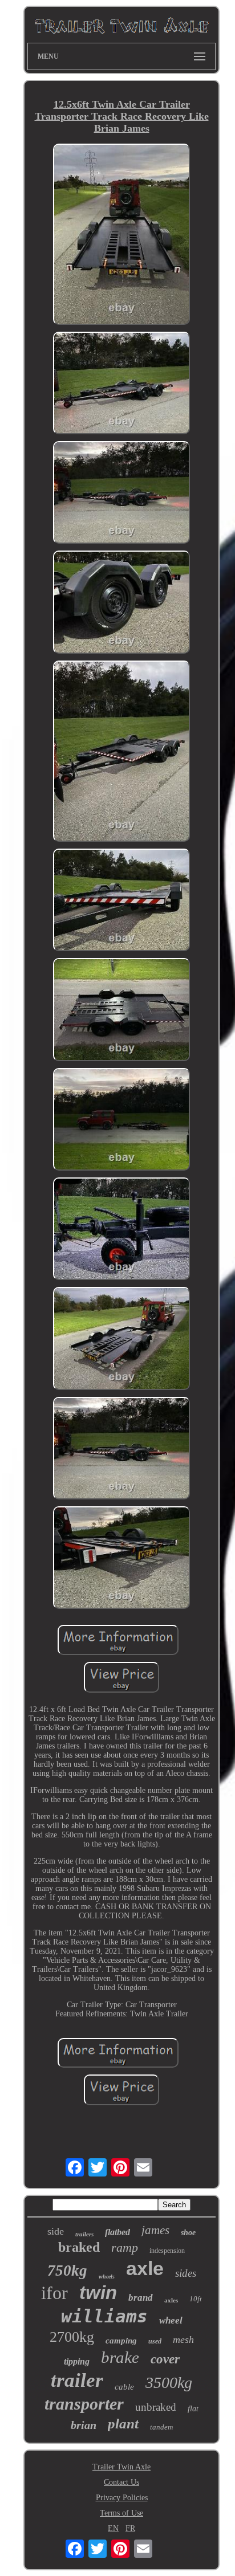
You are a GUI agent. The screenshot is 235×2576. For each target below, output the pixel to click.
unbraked (156, 2407)
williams (104, 2316)
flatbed (117, 2232)
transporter (84, 2404)
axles (171, 2300)
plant (123, 2424)
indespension (167, 2251)
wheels (107, 2277)
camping (121, 2341)
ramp (125, 2247)
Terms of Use (121, 2513)
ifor (54, 2293)
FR (130, 2528)
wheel (171, 2320)
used (155, 2341)
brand (141, 2298)
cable (124, 2387)
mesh (183, 2339)
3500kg (169, 2383)
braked (79, 2247)
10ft (196, 2299)
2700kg (72, 2337)
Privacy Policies (122, 2498)
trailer (77, 2380)
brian (84, 2425)
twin (98, 2292)
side (56, 2231)
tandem (161, 2427)
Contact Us (121, 2482)
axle (145, 2268)
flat (193, 2409)
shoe (188, 2233)
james (155, 2230)
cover (165, 2359)
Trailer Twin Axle (121, 2467)
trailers (84, 2234)
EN (113, 2528)
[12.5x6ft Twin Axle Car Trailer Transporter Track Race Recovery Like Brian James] (121, 235)
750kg (67, 2271)
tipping (77, 2361)
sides (186, 2273)
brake (120, 2357)
